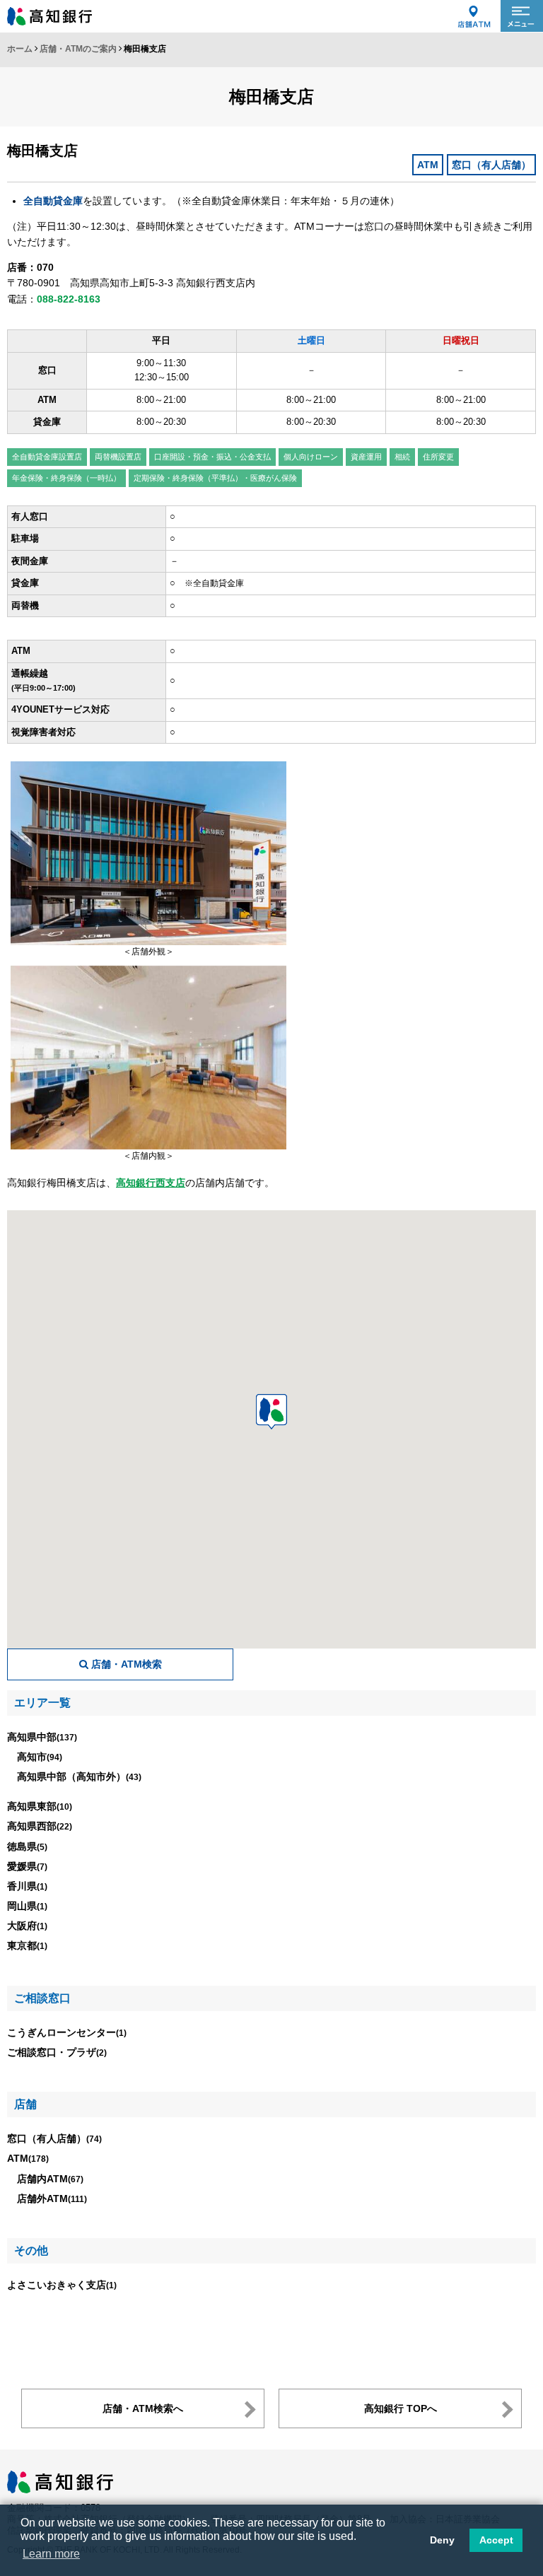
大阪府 (27, 1926)
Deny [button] (442, 2540)
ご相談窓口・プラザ (57, 2052)
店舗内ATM (50, 2179)
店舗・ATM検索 (125, 1664)
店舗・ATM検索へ (143, 2408)
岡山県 (27, 1906)
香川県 (27, 1886)
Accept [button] (496, 2540)
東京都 (27, 1945)
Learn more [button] (51, 2554)
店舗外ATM (52, 2199)
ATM (28, 2158)
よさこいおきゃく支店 (62, 2285)
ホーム (20, 49)
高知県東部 (40, 1806)
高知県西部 (40, 1826)
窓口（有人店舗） (54, 2138)
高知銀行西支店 (151, 1183)
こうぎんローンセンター (67, 2032)
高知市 (40, 1757)
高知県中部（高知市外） (79, 1776)
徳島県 (27, 1846)
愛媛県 (27, 1866)
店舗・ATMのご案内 (78, 49)
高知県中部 (42, 1737)
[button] (271, 1412)
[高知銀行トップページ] (60, 2477)
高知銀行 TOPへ (401, 2408)
